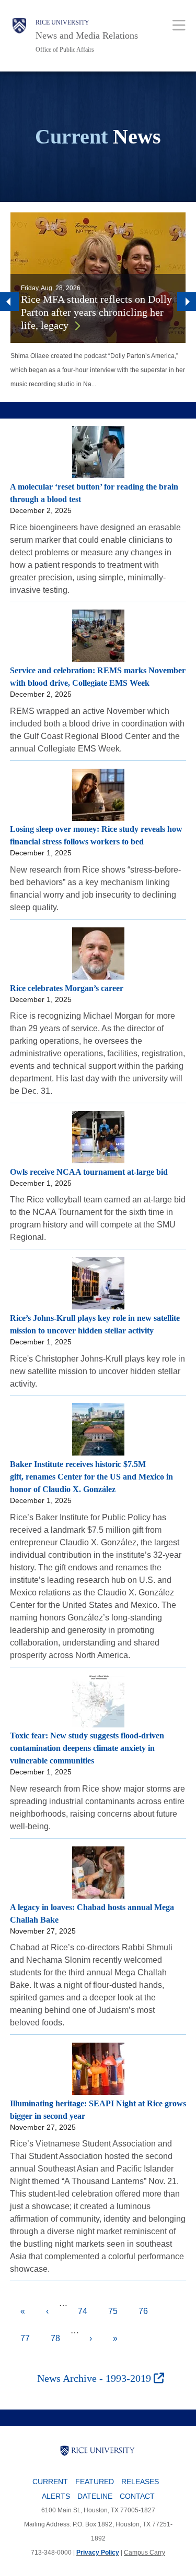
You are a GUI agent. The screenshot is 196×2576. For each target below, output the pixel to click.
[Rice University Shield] (19, 36)
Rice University (62, 22)
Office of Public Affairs (65, 50)
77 (30, 2338)
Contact (137, 2496)
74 (88, 2311)
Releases (140, 2482)
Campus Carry (145, 2553)
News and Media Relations (87, 35)
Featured (95, 2482)
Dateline (95, 2496)
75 (118, 2311)
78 (61, 2338)
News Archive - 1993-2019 (95, 2378)
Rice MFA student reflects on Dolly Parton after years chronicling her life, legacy (96, 312)
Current (50, 2482)
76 (148, 2316)
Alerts (56, 2496)
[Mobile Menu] (179, 25)
